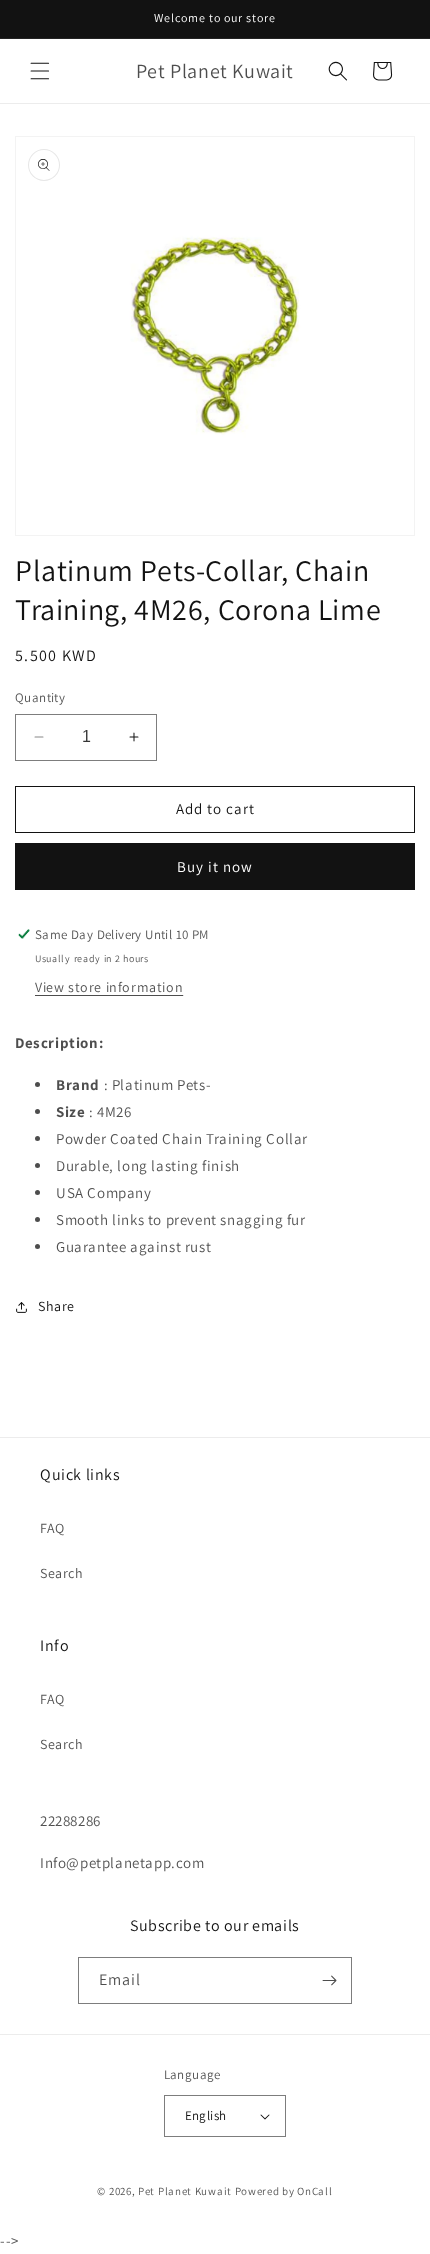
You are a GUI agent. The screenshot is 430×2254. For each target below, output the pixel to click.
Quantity (40, 697)
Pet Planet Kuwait (185, 2191)
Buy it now (215, 866)
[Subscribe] (329, 1980)
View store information (109, 987)
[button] (40, 71)
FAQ (52, 1528)
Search (62, 1573)
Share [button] (56, 1306)
